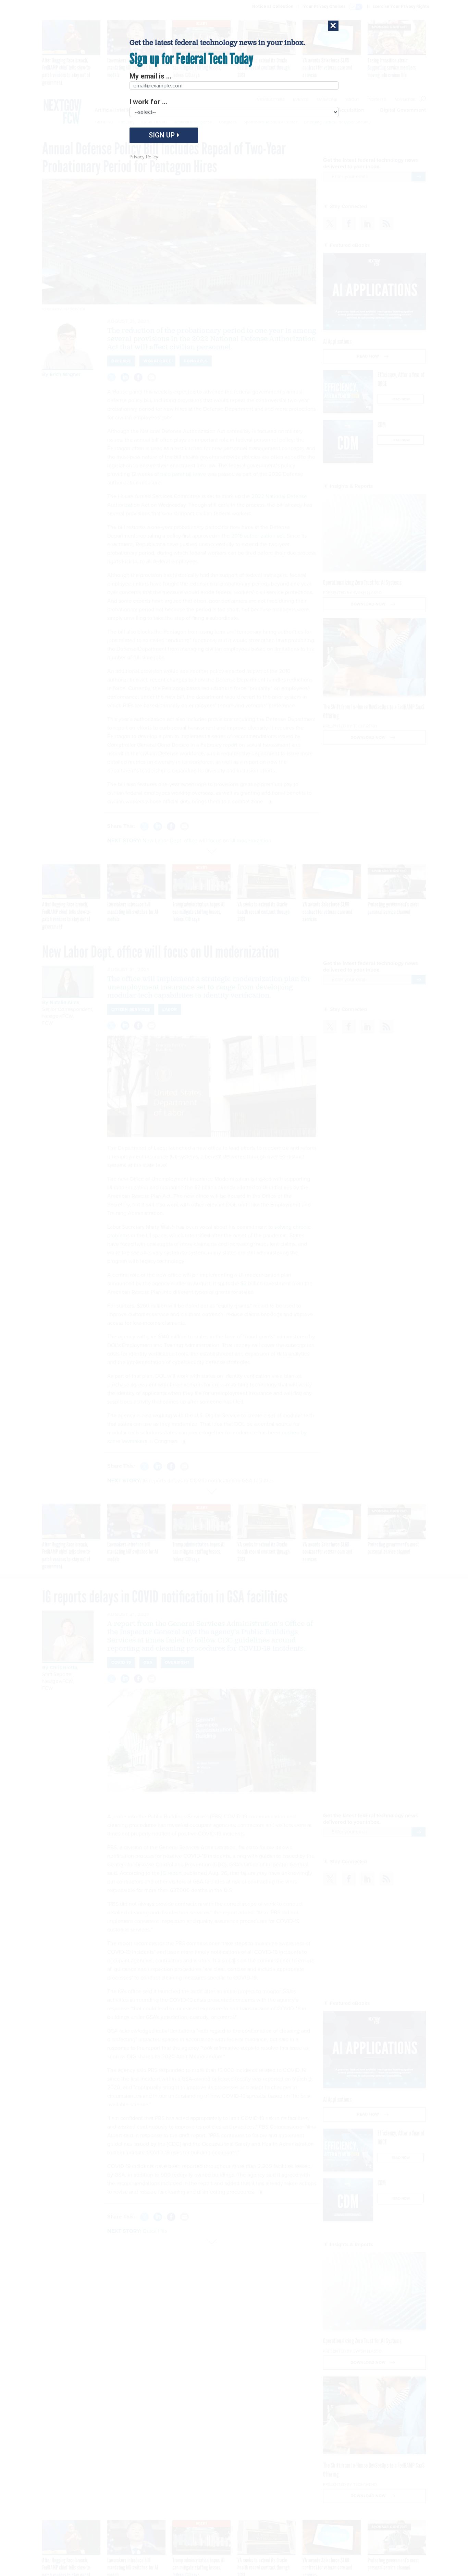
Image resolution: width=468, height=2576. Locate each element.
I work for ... (148, 102)
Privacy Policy (144, 157)
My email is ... (150, 76)
